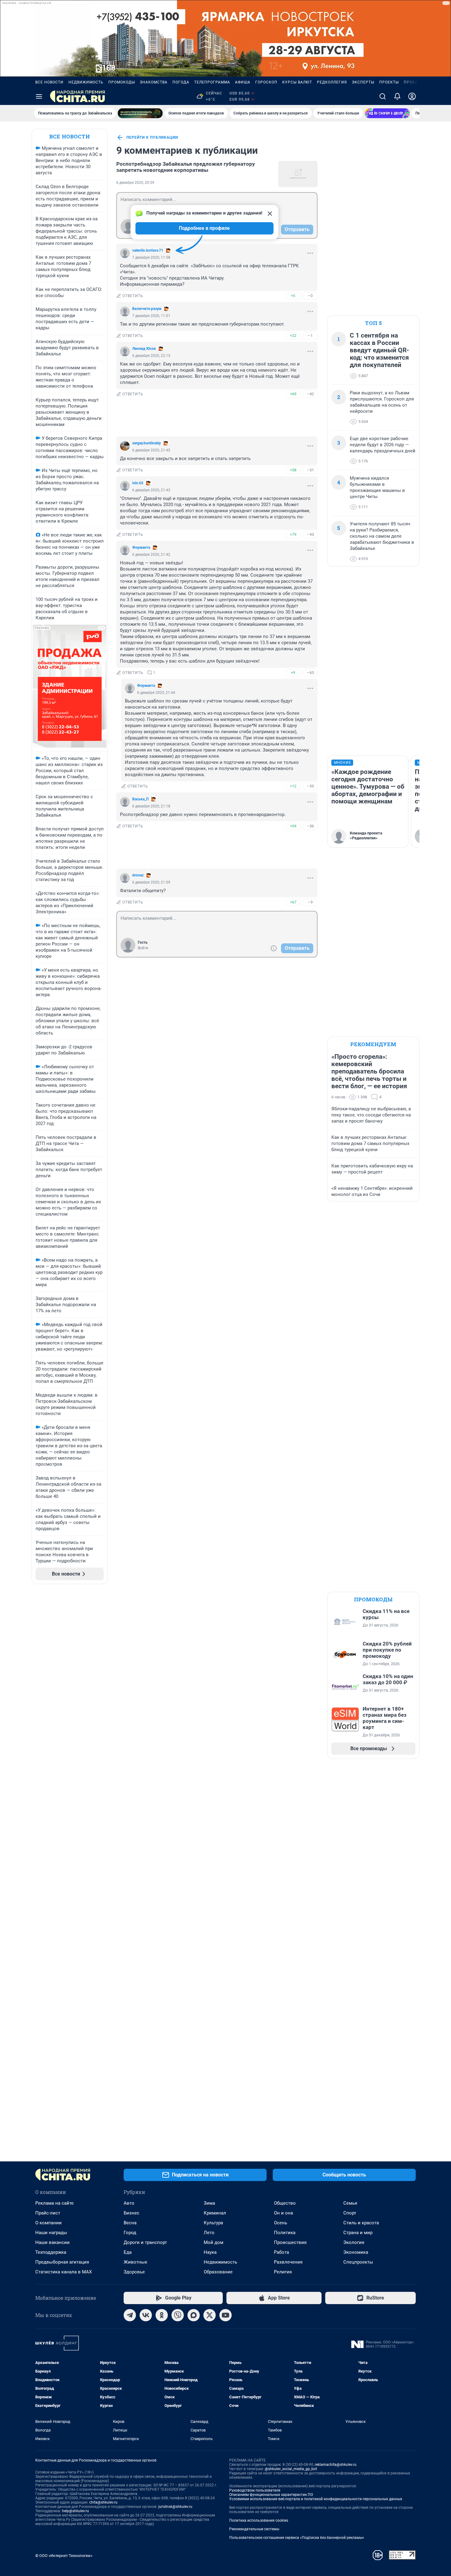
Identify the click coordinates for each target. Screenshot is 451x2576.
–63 (310, 673)
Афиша (243, 82)
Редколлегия (332, 82)
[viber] (178, 2315)
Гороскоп (266, 82)
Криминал (215, 2213)
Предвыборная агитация (62, 2262)
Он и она (283, 2213)
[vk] (146, 2315)
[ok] (162, 2315)
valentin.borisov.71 (148, 250)
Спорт (350, 2213)
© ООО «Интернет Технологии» (64, 2556)
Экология (354, 2242)
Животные (135, 2262)
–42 (310, 394)
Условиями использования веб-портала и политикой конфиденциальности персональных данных (316, 2499)
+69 (293, 394)
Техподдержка (51, 2252)
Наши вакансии (52, 2242)
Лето (209, 2233)
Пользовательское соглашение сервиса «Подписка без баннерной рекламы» (297, 2538)
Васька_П (140, 799)
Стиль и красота (361, 2223)
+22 (293, 336)
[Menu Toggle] (39, 96)
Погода (181, 82)
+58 (293, 470)
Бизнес (131, 2213)
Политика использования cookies (259, 2520)
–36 (310, 826)
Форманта (141, 547)
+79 (293, 534)
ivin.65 (138, 483)
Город (130, 2233)
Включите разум (147, 309)
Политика (285, 2233)
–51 (310, 470)
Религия (283, 2272)
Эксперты (363, 82)
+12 (293, 786)
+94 (293, 826)
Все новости (49, 82)
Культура (213, 2223)
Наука (210, 2252)
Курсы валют (297, 82)
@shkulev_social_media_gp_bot (291, 2469)
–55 (310, 786)
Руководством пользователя (255, 2490)
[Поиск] (383, 96)
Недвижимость (86, 82)
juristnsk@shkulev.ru (175, 2507)
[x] (210, 2315)
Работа (281, 2252)
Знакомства (154, 82)
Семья (350, 2203)
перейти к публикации (152, 137)
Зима (209, 2203)
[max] (194, 2315)
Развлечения (288, 2262)
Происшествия (290, 2242)
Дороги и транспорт (145, 2242)
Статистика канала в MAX (64, 2272)
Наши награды (51, 2233)
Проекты (389, 82)
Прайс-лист (48, 2213)
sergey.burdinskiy (146, 443)
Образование (218, 2272)
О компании (48, 2223)
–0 (310, 296)
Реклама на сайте (54, 2203)
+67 (293, 902)
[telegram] (130, 2315)
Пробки (412, 82)
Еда (128, 2252)
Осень (281, 2223)
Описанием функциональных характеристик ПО (271, 2495)
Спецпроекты (358, 2262)
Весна (130, 2223)
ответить (133, 296)
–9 (310, 902)
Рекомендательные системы (254, 2529)
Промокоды (122, 82)
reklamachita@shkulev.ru (336, 2465)
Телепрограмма (212, 82)
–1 (310, 336)
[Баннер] (140, 113)
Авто (129, 2203)
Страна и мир (358, 2233)
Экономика (356, 2252)
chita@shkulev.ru (103, 2502)
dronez (138, 875)
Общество (285, 2203)
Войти (143, 948)
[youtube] (225, 2315)
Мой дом (214, 2242)
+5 (293, 296)
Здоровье (134, 2272)
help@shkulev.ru (75, 2511)
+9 (293, 673)
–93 (310, 534)
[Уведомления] (397, 96)
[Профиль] (412, 96)
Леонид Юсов (144, 349)
